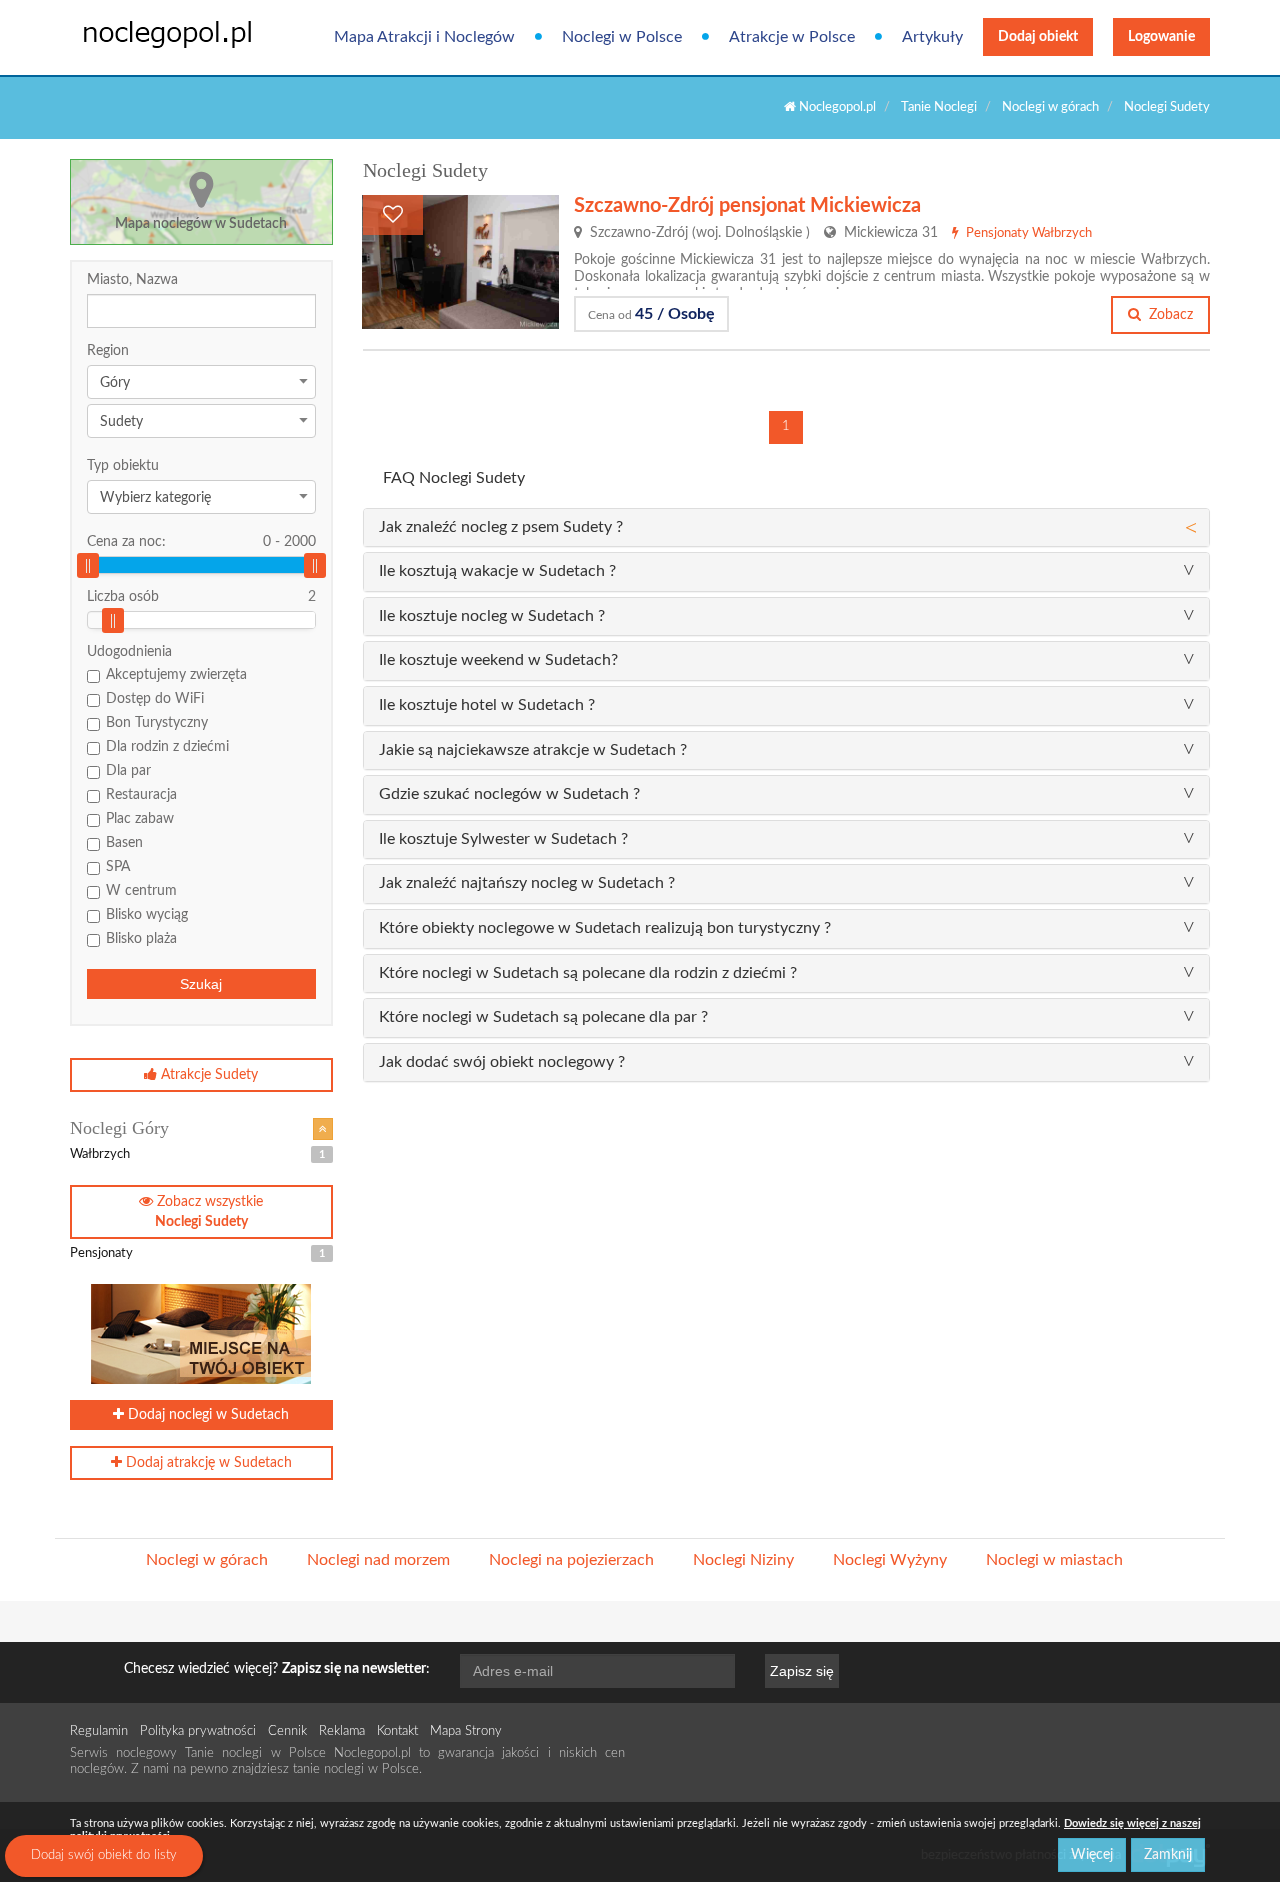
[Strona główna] (152, 33)
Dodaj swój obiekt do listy (104, 1855)
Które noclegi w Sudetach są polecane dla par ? (543, 1017)
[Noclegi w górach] (323, 1129)
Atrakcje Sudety (207, 1075)
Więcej (1092, 1855)
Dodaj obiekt (1038, 37)
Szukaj (201, 984)
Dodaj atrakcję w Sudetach (207, 1463)
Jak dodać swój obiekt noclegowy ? (502, 1062)
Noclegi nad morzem (378, 1560)
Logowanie (1161, 37)
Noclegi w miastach (1054, 1560)
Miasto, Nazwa (132, 280)
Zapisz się (802, 1671)
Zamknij (1168, 1855)
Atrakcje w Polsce (792, 37)
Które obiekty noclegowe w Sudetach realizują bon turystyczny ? (605, 928)
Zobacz (1169, 315)
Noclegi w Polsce (622, 37)
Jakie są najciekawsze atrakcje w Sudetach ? (533, 750)
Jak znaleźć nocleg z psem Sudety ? (501, 527)
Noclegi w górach (1050, 107)
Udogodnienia (129, 652)
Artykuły (932, 37)
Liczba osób (123, 597)
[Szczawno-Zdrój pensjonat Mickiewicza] (460, 262)
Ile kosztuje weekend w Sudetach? (498, 660)
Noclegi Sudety (1167, 107)
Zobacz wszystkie (208, 1212)
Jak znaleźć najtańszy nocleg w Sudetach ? (527, 883)
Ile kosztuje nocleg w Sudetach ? (492, 616)
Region (108, 351)
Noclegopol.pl (836, 107)
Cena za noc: (201, 542)
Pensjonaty (197, 1253)
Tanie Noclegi (939, 107)
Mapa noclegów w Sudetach (201, 224)
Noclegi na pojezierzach (571, 1560)
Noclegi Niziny (743, 1560)
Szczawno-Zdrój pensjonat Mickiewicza (747, 206)
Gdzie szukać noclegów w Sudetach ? (509, 794)
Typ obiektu (123, 466)
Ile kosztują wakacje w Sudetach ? (497, 571)
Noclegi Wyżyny (890, 1560)
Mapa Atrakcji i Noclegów (424, 37)
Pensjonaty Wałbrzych (1027, 233)
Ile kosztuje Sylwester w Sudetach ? (503, 839)
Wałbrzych (197, 1154)
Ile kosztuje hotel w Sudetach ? (487, 705)
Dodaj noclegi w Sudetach (206, 1415)
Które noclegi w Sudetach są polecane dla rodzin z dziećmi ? (588, 973)
